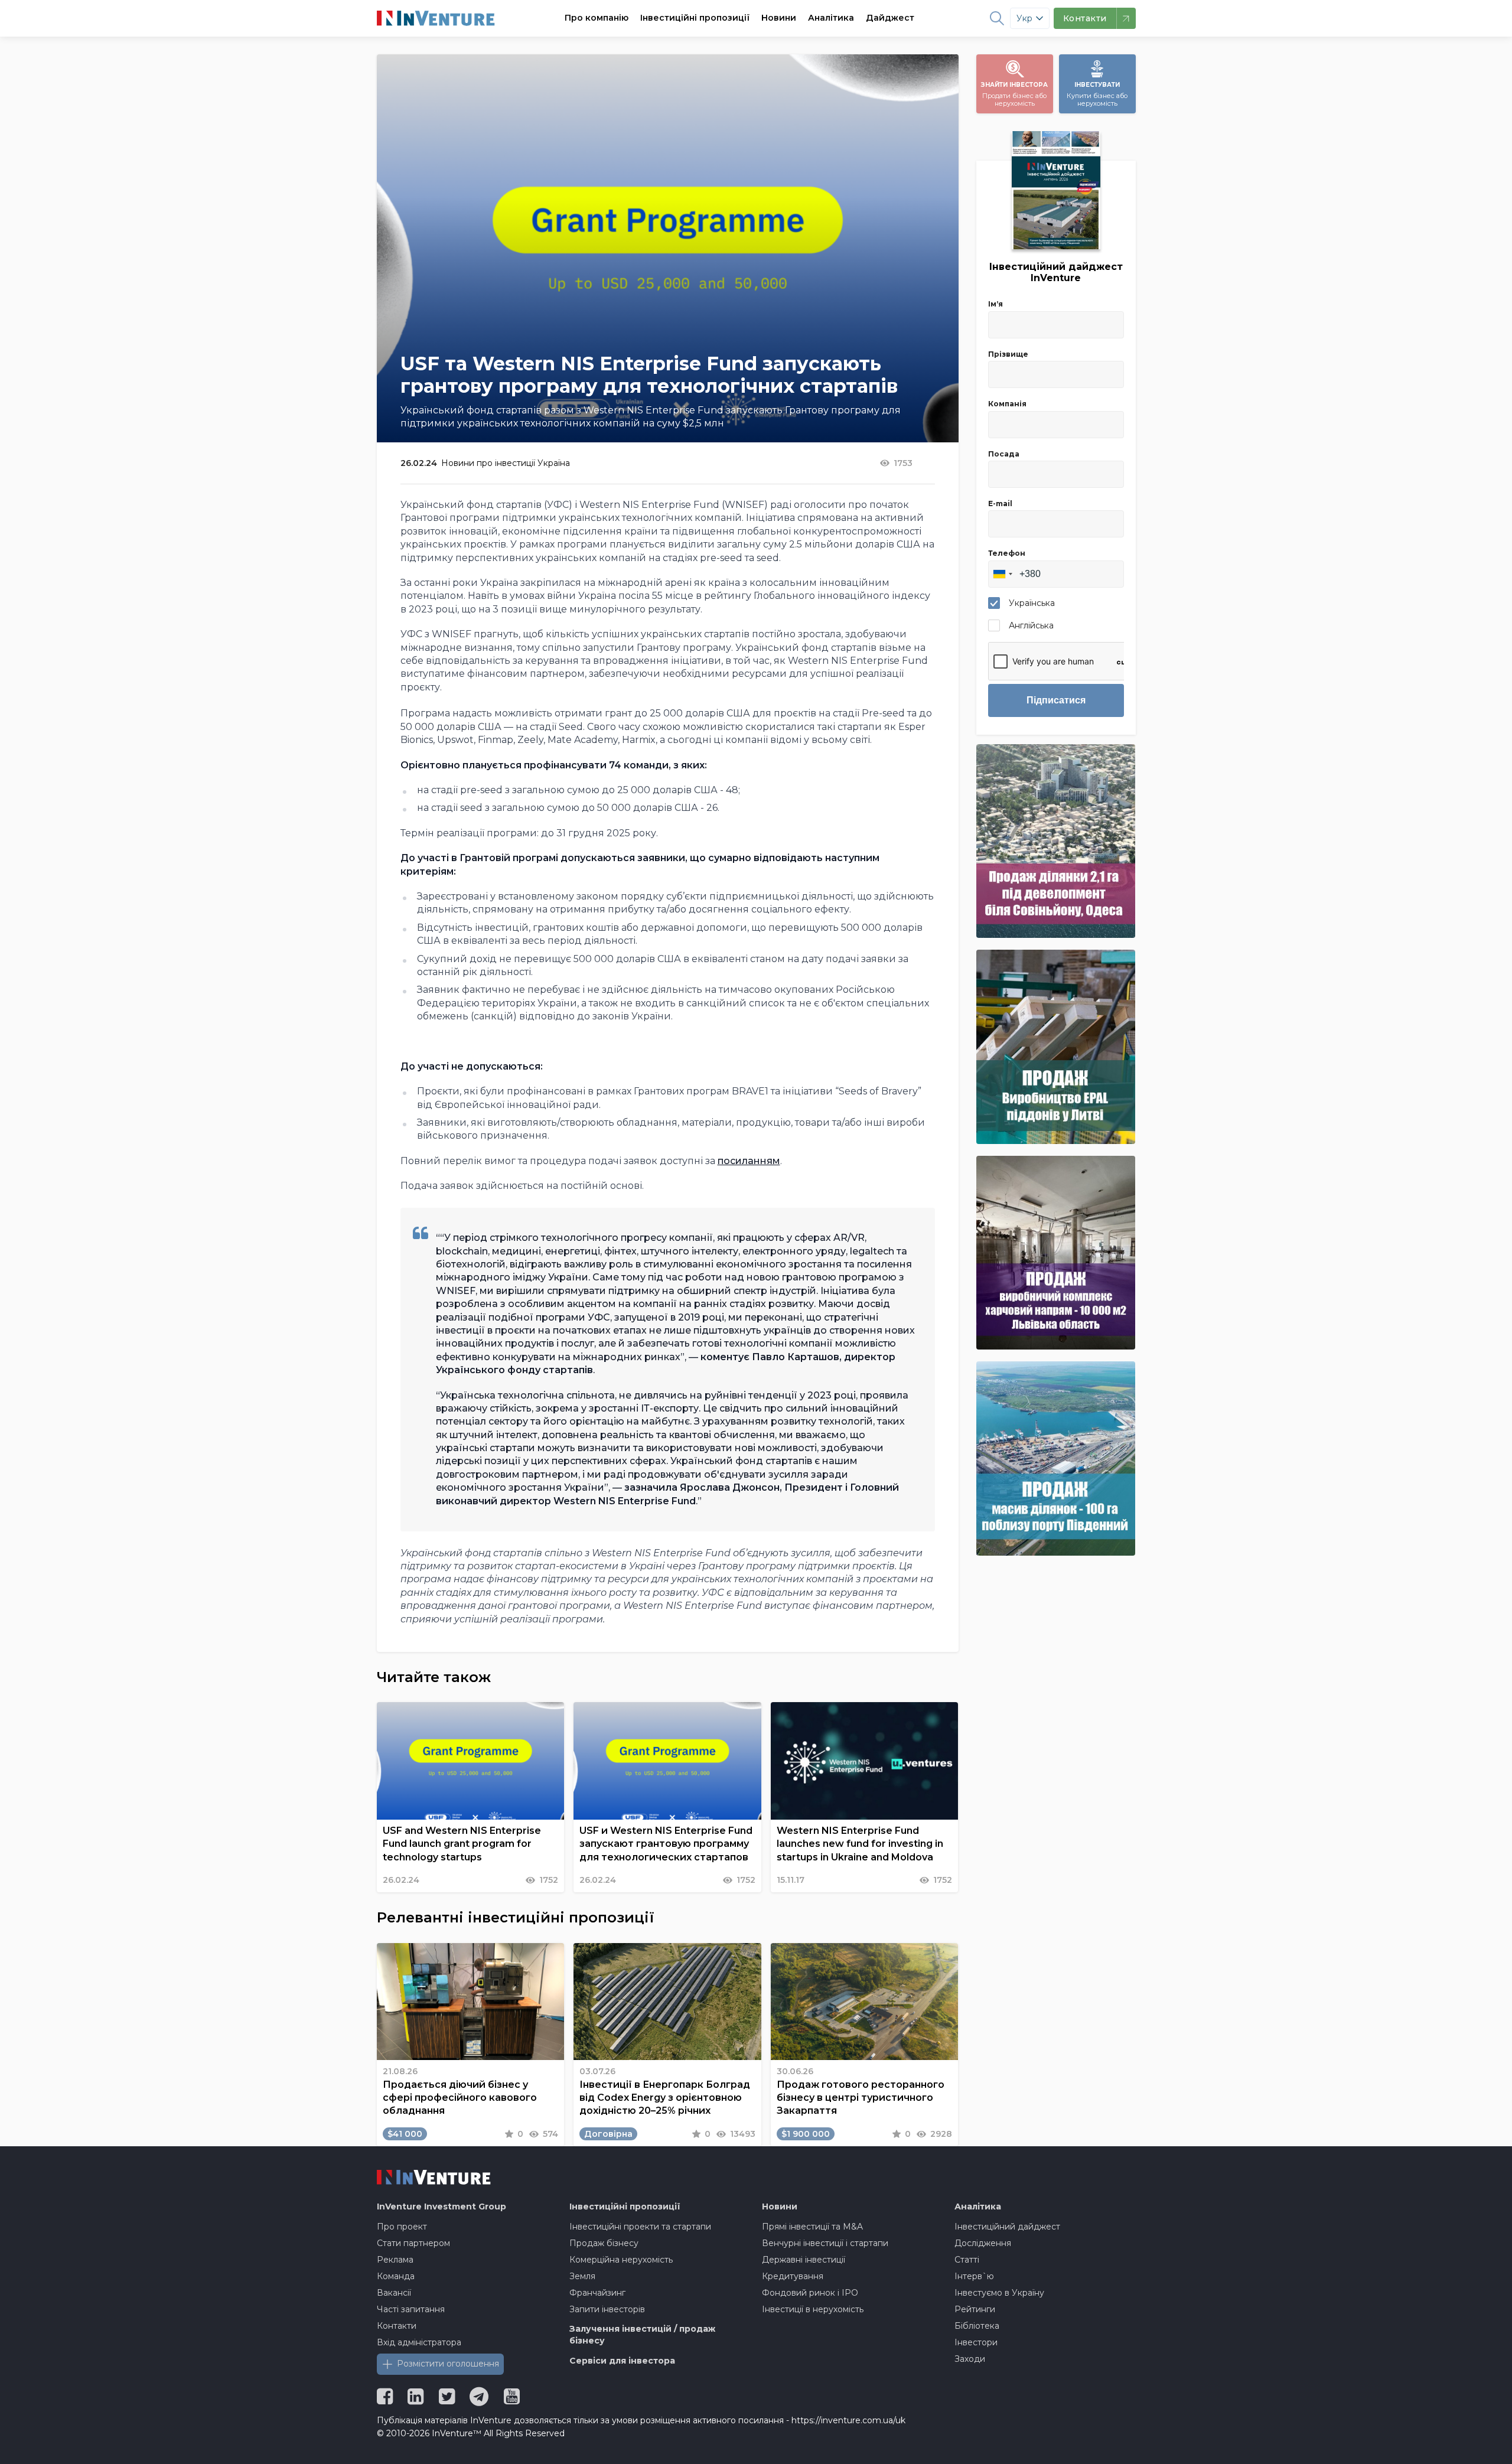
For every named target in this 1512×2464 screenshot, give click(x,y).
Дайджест (890, 18)
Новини (779, 18)
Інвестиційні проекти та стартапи (640, 2227)
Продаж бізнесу (604, 2243)
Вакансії (394, 2293)
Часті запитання (411, 2309)
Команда (396, 2276)
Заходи (970, 2359)
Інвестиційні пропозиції (695, 18)
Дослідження (983, 2243)
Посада (1004, 454)
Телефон (1007, 553)
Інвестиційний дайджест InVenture (1056, 272)
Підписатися (1056, 700)
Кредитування (793, 2276)
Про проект (402, 2227)
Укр (1024, 18)
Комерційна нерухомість (621, 2260)
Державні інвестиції (804, 2260)
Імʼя (995, 304)
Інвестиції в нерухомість (813, 2309)
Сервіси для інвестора (622, 2361)
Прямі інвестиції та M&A (812, 2227)
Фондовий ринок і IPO (810, 2293)
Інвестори (976, 2342)
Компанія (1007, 404)
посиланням (749, 1161)
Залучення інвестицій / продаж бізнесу (642, 2335)
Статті (967, 2260)
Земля (582, 2276)
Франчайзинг (597, 2293)
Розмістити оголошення (448, 2364)
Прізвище (1008, 354)
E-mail (1000, 503)
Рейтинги (975, 2309)
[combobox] (1002, 574)
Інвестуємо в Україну (999, 2293)
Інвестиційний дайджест (1007, 2227)
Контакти (397, 2326)
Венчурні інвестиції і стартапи (825, 2243)
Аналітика (831, 18)
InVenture (441, 2206)
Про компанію (597, 18)
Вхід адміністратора (419, 2342)
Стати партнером (413, 2243)
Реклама (395, 2260)
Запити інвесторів (607, 2309)
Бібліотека (977, 2326)
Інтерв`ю (974, 2276)
